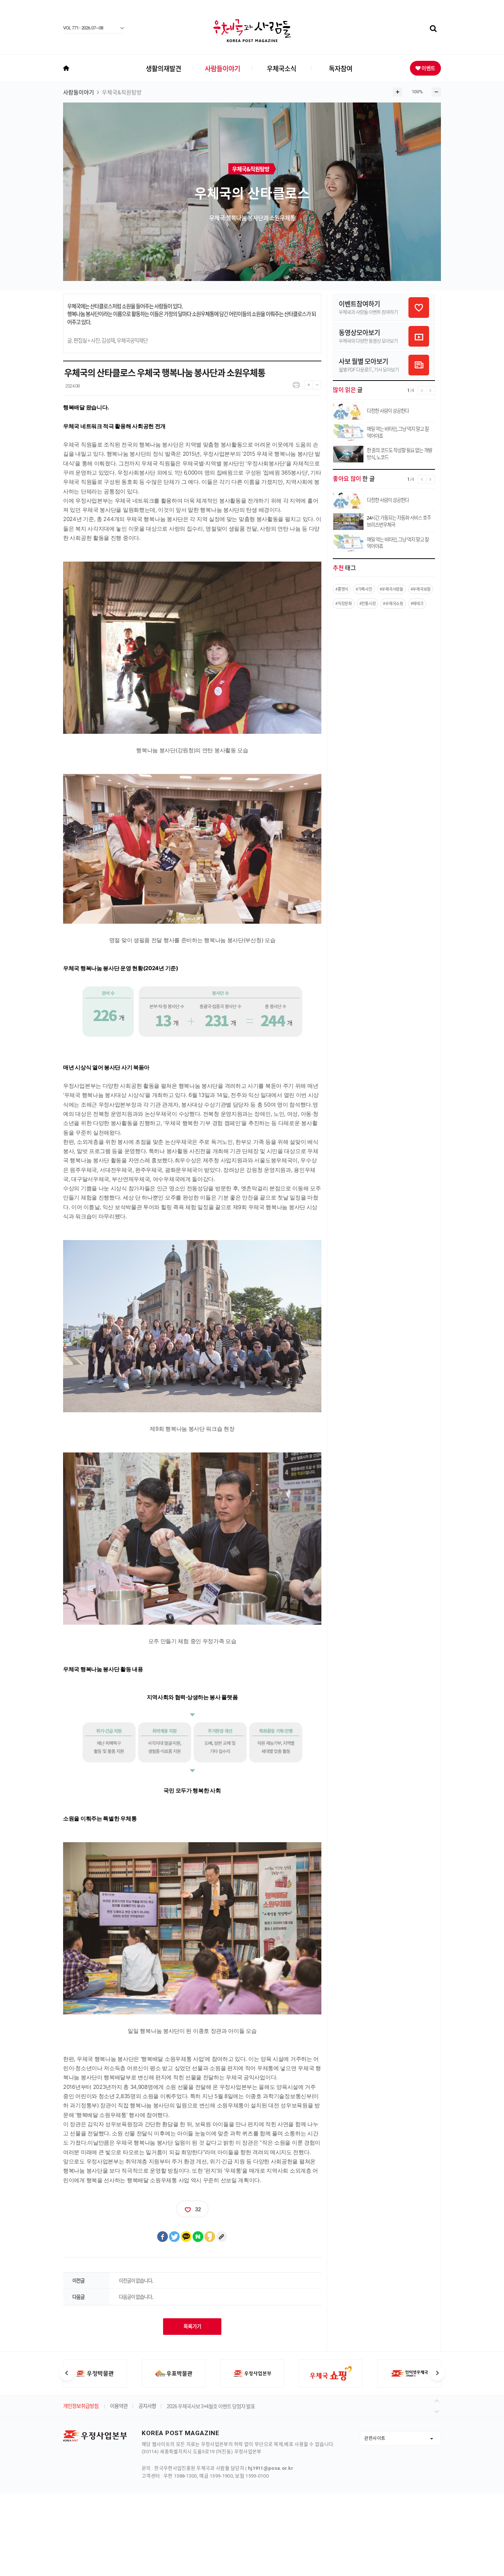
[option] (95, 2373)
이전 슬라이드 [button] (67, 2373)
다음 (438, 2410)
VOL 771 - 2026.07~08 (83, 28)
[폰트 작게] (317, 383)
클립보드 (222, 2237)
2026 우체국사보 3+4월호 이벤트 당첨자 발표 (211, 2407)
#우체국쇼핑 (393, 603)
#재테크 (417, 603)
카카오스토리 (210, 2237)
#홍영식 (342, 589)
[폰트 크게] (308, 383)
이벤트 (428, 68)
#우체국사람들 (391, 589)
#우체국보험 (421, 589)
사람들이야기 (222, 68)
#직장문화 (344, 603)
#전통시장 (368, 603)
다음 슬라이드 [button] (437, 2373)
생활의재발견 (163, 68)
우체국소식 (282, 68)
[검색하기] (433, 29)
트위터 (175, 2237)
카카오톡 (186, 2237)
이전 (438, 2400)
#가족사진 (364, 589)
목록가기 (192, 2326)
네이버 (198, 2237)
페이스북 (163, 2237)
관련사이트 (375, 2438)
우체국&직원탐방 (122, 93)
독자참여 (341, 68)
